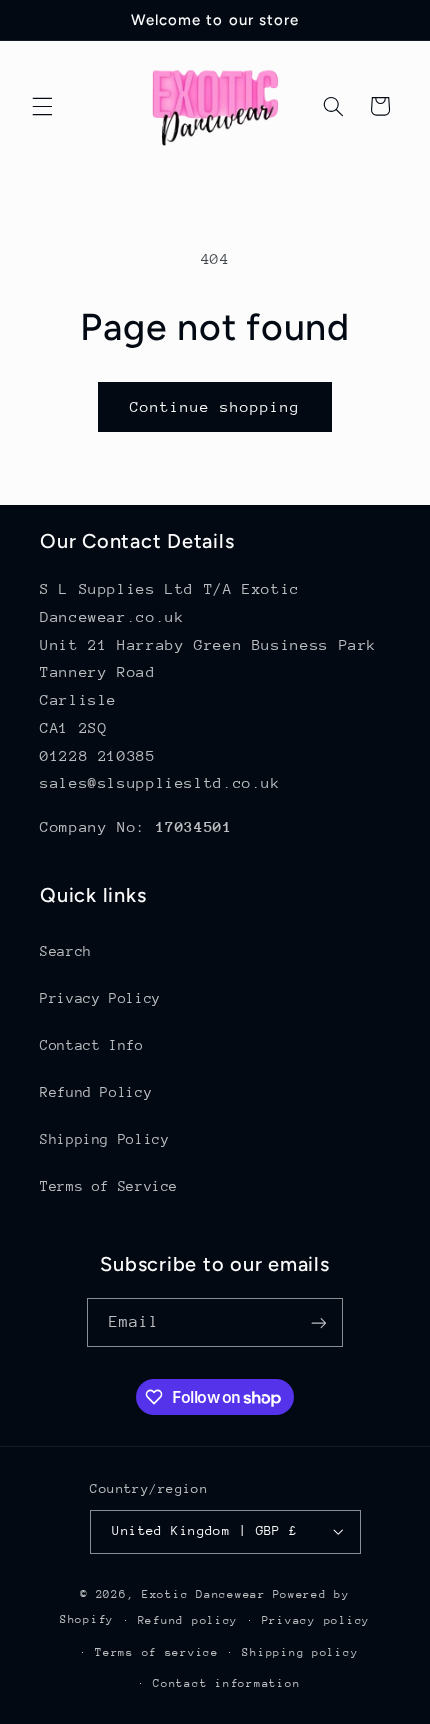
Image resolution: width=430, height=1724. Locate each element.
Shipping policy (300, 1652)
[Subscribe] (319, 1322)
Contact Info (92, 1045)
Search (66, 951)
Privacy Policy (100, 998)
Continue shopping (215, 406)
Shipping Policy (104, 1139)
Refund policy (188, 1620)
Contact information (226, 1683)
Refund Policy (96, 1092)
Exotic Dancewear (204, 1594)
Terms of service (157, 1652)
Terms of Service (109, 1186)
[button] (42, 106)
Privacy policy (316, 1620)
